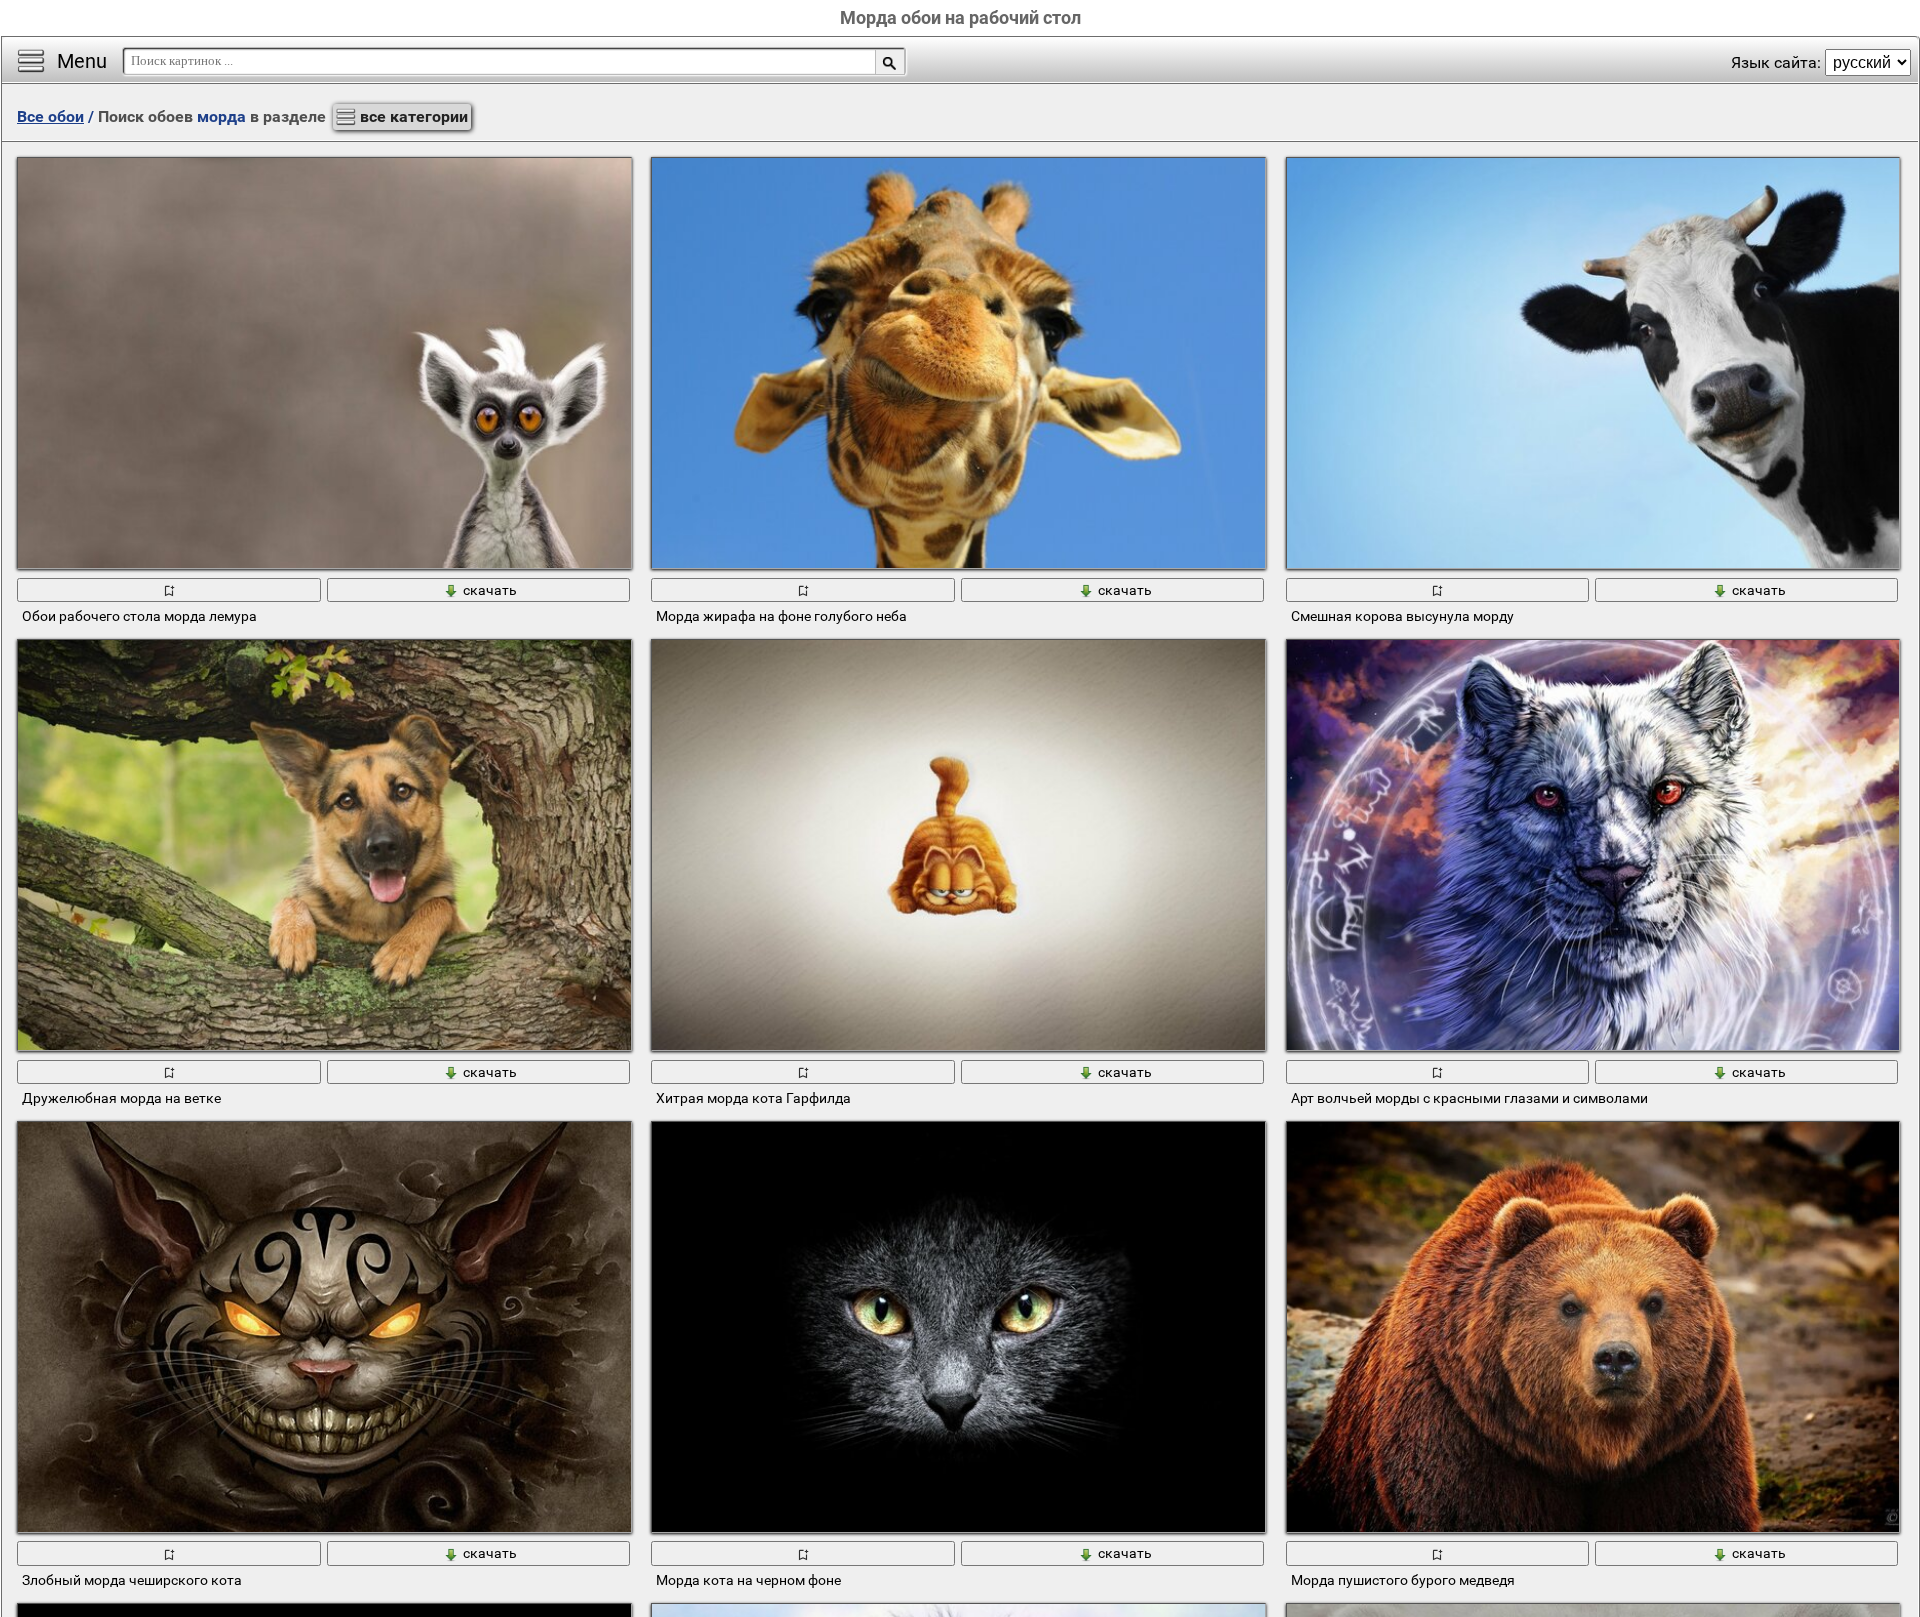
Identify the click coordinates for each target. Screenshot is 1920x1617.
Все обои (50, 116)
